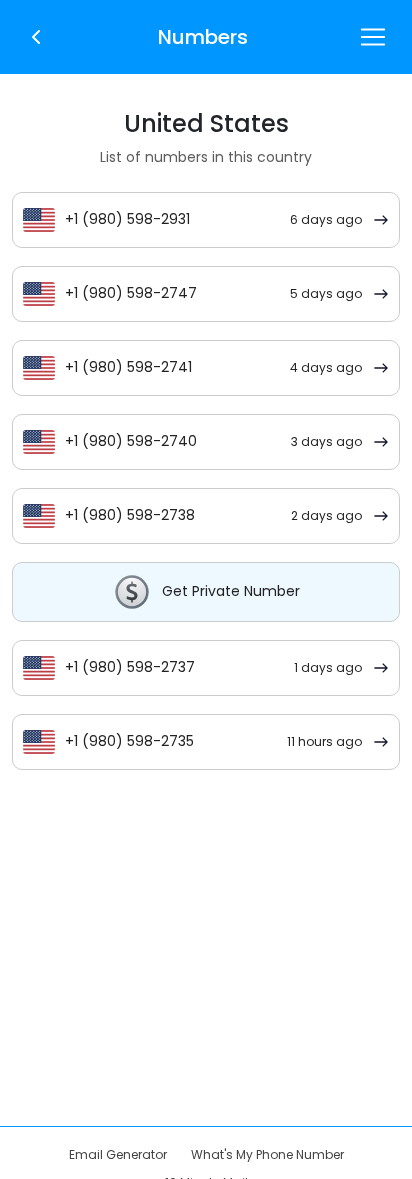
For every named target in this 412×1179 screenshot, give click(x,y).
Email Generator (118, 1154)
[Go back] (36, 35)
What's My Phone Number (267, 1154)
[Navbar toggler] (373, 37)
